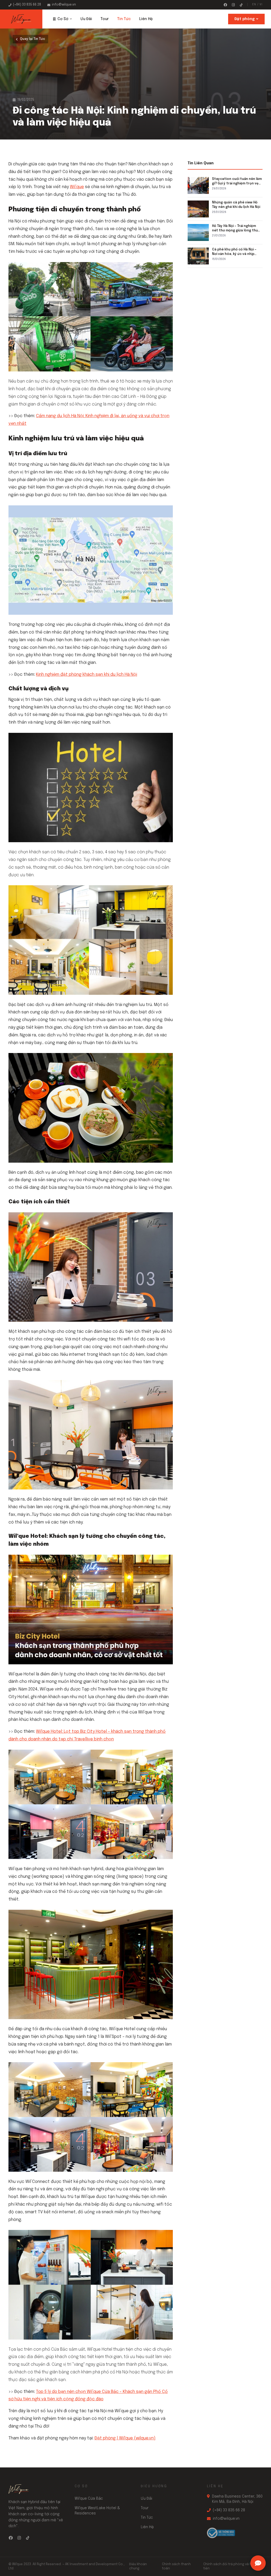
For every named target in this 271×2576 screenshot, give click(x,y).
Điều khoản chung (138, 2566)
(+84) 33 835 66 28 (27, 5)
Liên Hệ (146, 19)
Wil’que (77, 187)
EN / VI (257, 4)
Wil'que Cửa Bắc (89, 2499)
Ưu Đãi (86, 19)
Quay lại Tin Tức (32, 39)
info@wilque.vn (64, 5)
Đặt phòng (245, 19)
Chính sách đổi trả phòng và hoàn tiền (231, 2566)
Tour (105, 19)
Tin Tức (124, 19)
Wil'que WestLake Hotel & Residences (97, 2511)
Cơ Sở (63, 19)
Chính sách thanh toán (176, 2566)
